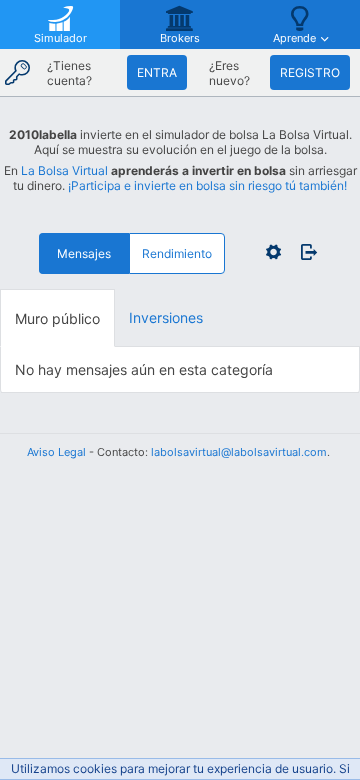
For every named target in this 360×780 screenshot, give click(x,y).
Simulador (60, 38)
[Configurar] (273, 252)
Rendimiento (177, 253)
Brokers (180, 38)
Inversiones (166, 317)
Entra (157, 72)
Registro (310, 72)
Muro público (57, 318)
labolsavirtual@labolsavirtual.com (239, 452)
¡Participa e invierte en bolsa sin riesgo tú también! (207, 185)
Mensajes (84, 253)
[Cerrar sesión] (303, 252)
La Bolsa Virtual (64, 170)
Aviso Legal (56, 452)
